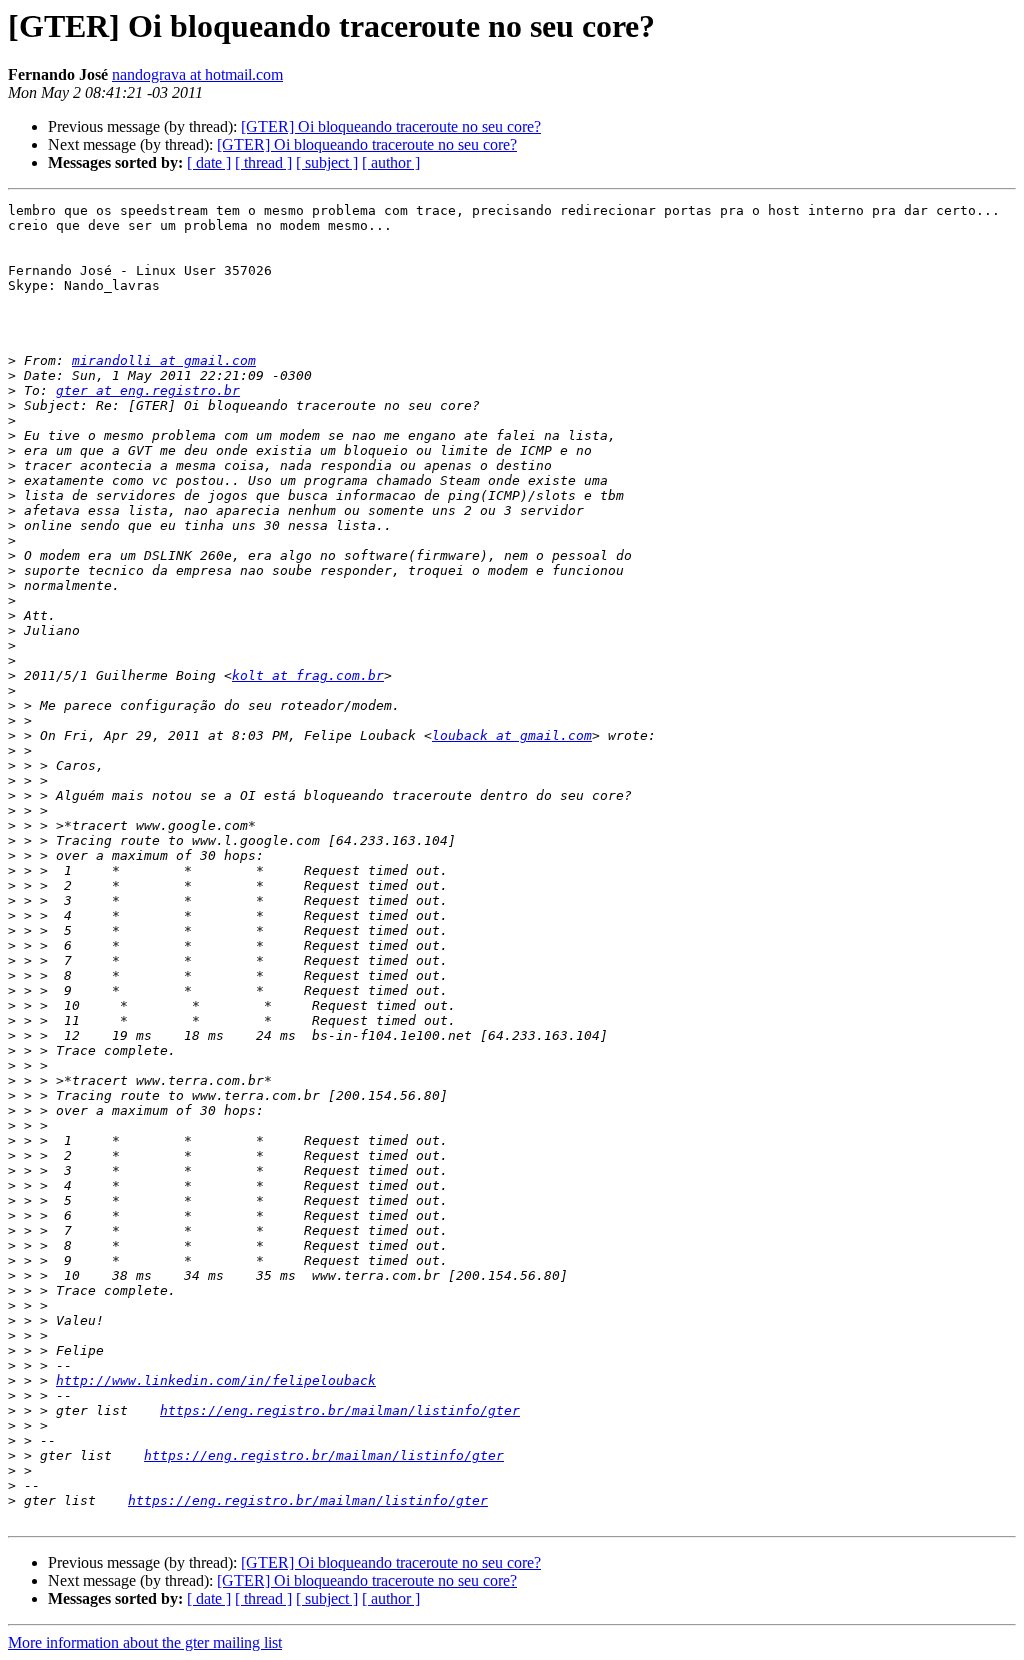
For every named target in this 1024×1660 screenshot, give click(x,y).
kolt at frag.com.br (308, 675)
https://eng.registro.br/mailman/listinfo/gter (340, 1410)
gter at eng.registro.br (148, 390)
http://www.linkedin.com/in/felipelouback (216, 1380)
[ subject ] (327, 162)
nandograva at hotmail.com (197, 74)
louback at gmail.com (512, 735)
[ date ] (209, 162)
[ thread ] (263, 162)
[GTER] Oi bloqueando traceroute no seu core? (391, 126)
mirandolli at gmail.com (164, 360)
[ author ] (391, 162)
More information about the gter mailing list (145, 1642)
